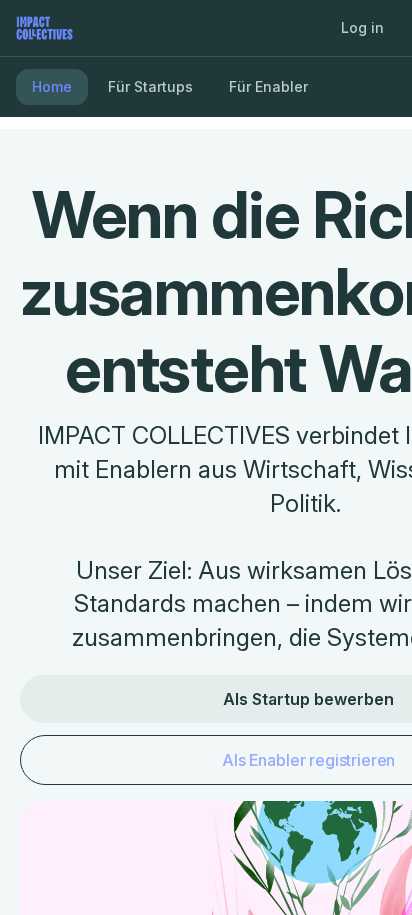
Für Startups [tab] (150, 86)
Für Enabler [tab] (268, 86)
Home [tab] (52, 86)
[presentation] (206, 457)
